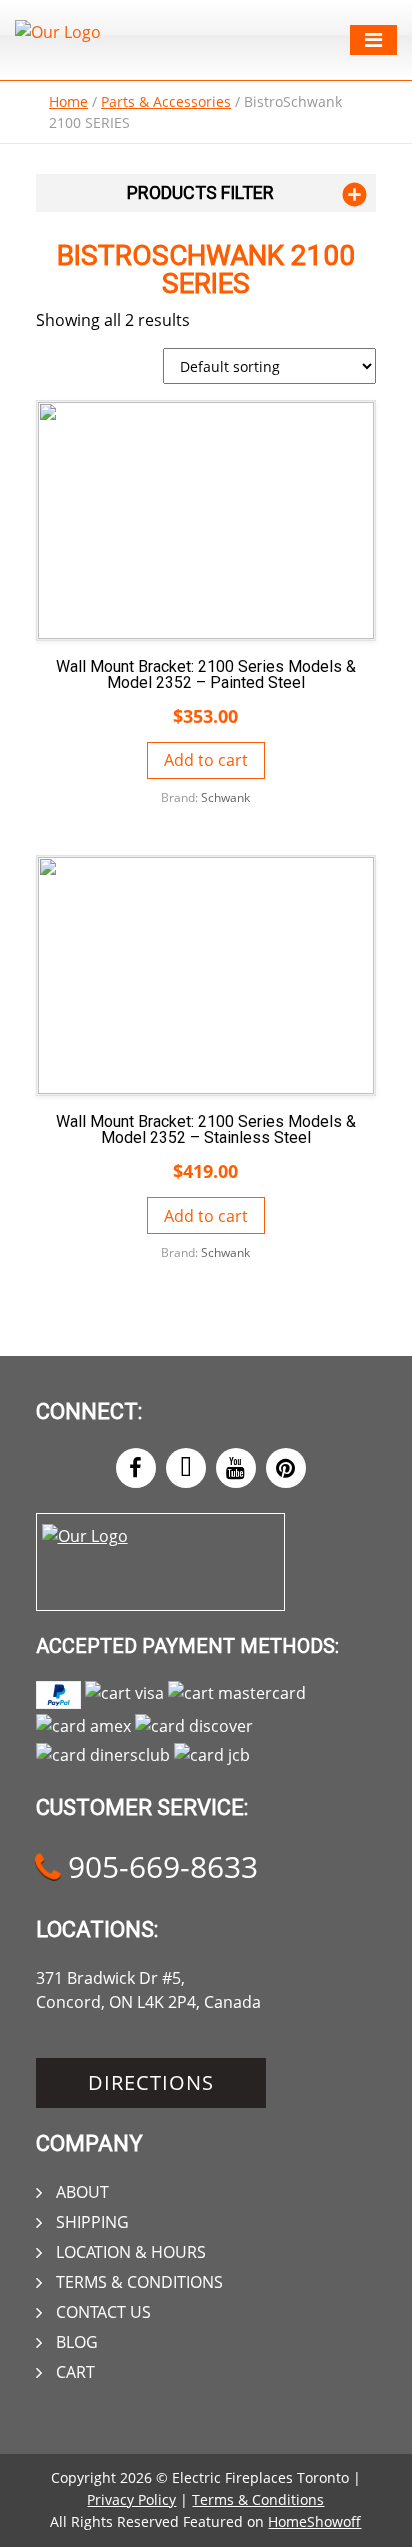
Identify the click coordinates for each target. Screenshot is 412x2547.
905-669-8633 (159, 1866)
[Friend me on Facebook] (136, 1468)
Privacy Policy (131, 2499)
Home (68, 101)
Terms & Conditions (139, 2282)
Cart (75, 2372)
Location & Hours (131, 2252)
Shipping (92, 2222)
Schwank (225, 797)
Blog (77, 2342)
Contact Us (103, 2312)
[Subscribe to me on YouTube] (236, 1468)
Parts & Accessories (166, 101)
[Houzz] (186, 1468)
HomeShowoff (314, 2521)
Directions (151, 2082)
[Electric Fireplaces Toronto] (58, 32)
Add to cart (206, 760)
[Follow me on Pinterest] (286, 1468)
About (82, 2192)
